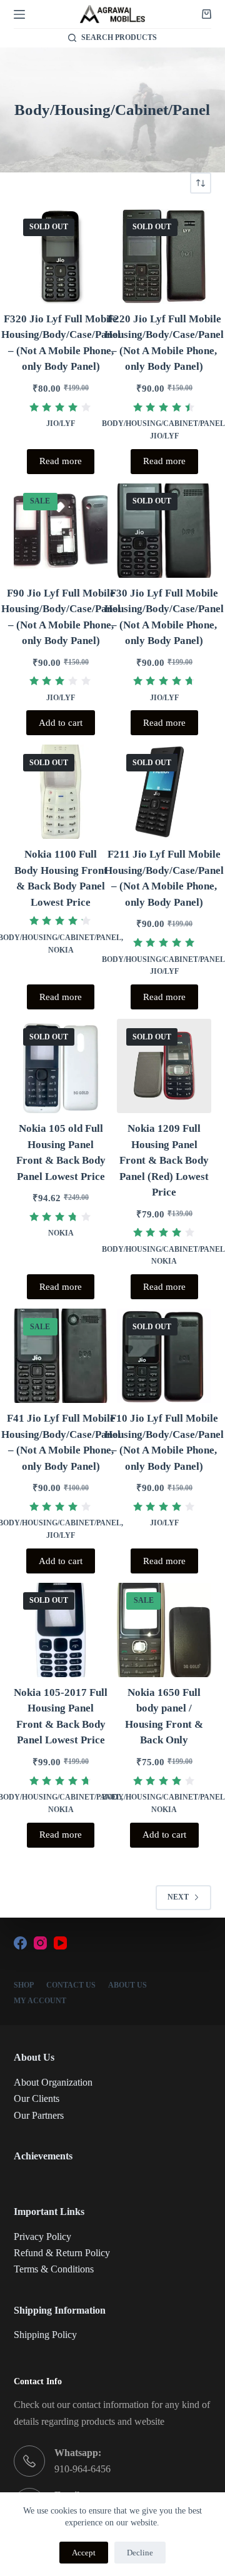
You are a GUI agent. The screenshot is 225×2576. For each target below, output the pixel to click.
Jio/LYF (61, 424)
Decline (140, 2553)
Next (178, 1897)
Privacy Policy (42, 2237)
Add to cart (61, 723)
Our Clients (37, 2098)
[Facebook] (20, 1943)
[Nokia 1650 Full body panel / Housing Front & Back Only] (164, 1630)
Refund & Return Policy (62, 2253)
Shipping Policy (45, 2335)
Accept (84, 2553)
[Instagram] (40, 1943)
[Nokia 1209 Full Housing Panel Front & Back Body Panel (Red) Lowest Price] (164, 1066)
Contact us (71, 1985)
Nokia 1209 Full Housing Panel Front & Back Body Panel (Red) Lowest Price (164, 1160)
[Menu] (19, 14)
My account (40, 2001)
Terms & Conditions (54, 2269)
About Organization (53, 2082)
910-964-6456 (82, 2469)
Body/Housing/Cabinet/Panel (163, 424)
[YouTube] (60, 1943)
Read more (61, 461)
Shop (24, 1985)
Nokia (61, 950)
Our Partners (39, 2115)
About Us (127, 1985)
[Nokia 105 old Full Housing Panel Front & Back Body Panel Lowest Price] (61, 1066)
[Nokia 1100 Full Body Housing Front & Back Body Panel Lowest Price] (61, 792)
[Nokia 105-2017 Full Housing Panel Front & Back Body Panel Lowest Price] (61, 1630)
